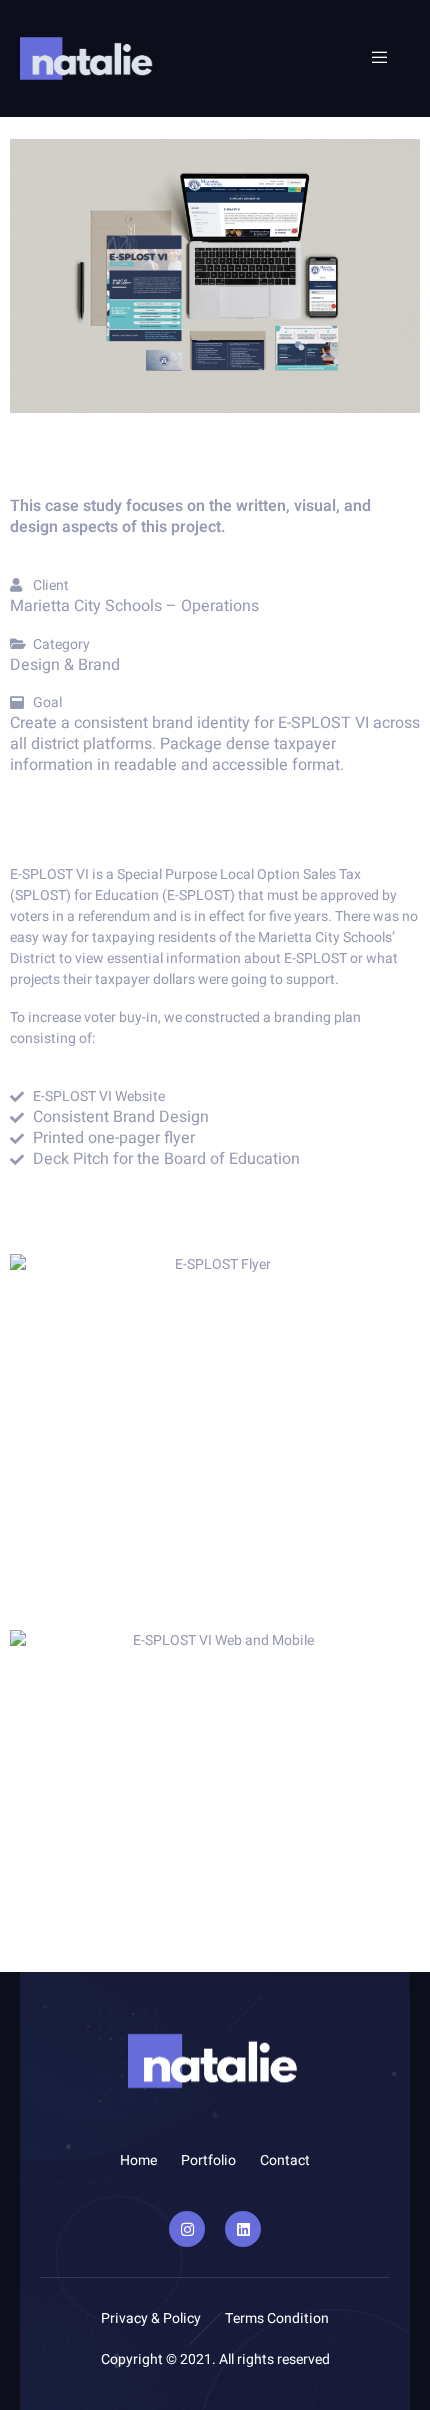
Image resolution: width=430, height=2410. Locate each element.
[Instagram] (187, 2229)
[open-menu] (370, 58)
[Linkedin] (243, 2229)
